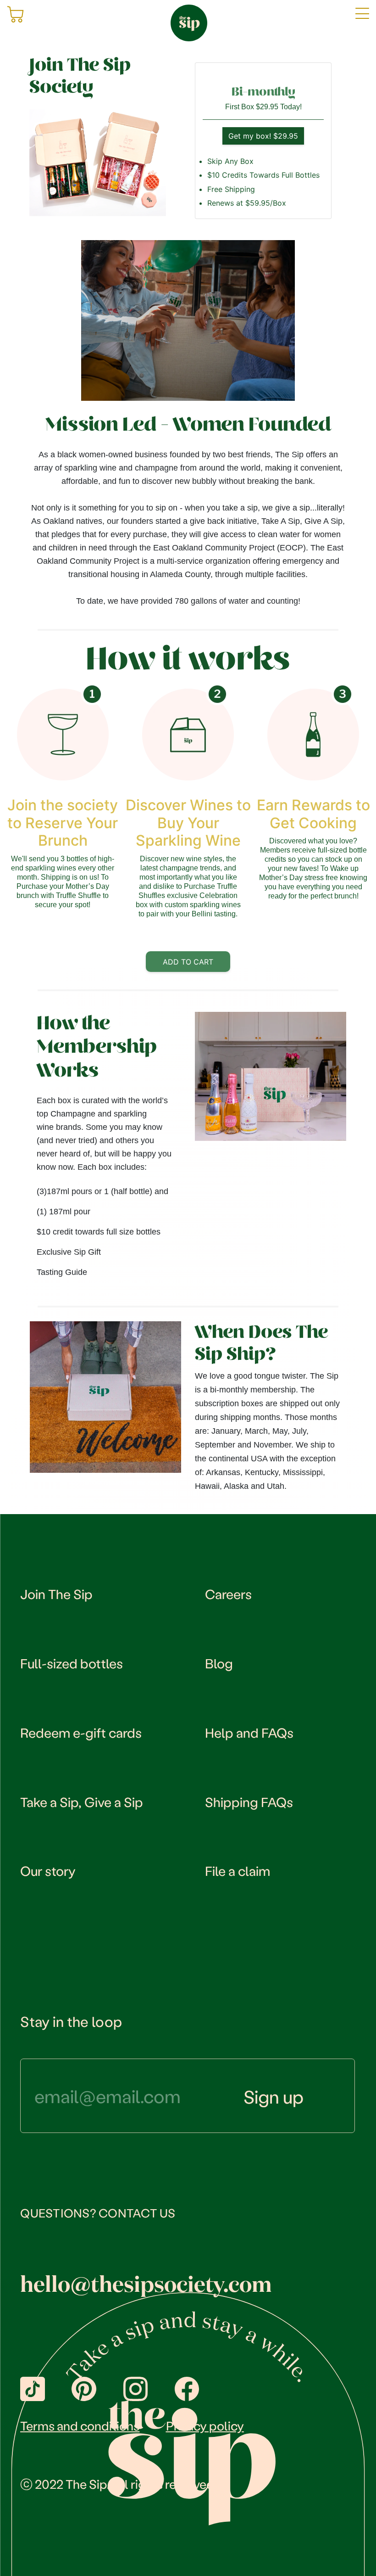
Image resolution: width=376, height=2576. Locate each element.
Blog (219, 1663)
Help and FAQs (249, 1732)
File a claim (238, 1870)
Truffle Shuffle (78, 895)
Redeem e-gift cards (81, 1732)
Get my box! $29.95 (263, 136)
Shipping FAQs (249, 1802)
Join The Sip (56, 1594)
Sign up (274, 2096)
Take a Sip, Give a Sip (82, 1802)
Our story (48, 1870)
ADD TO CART (188, 962)
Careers (228, 1594)
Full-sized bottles (72, 1663)
